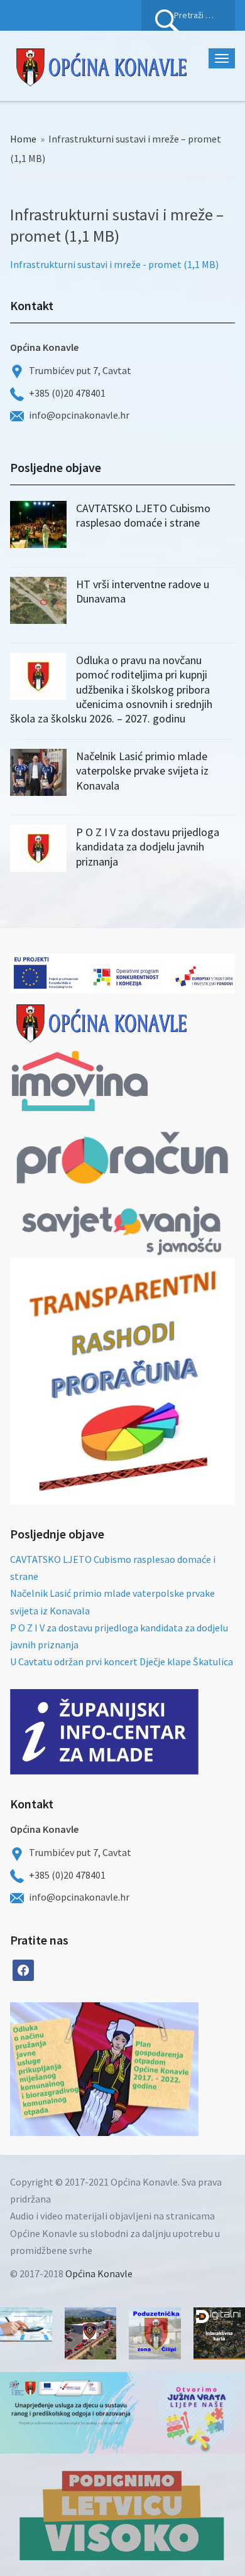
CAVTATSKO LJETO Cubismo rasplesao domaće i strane (143, 515)
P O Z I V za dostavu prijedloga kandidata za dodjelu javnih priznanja (148, 847)
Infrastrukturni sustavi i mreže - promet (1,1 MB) (114, 264)
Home (23, 139)
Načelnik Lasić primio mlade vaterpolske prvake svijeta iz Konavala (142, 771)
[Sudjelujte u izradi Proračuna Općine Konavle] (26, 2325)
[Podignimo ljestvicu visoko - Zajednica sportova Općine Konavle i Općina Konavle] (122, 2515)
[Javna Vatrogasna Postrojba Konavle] (91, 2333)
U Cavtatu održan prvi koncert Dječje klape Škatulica (122, 1661)
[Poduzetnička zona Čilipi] (155, 2333)
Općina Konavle (99, 2273)
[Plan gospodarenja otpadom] (151, 2069)
